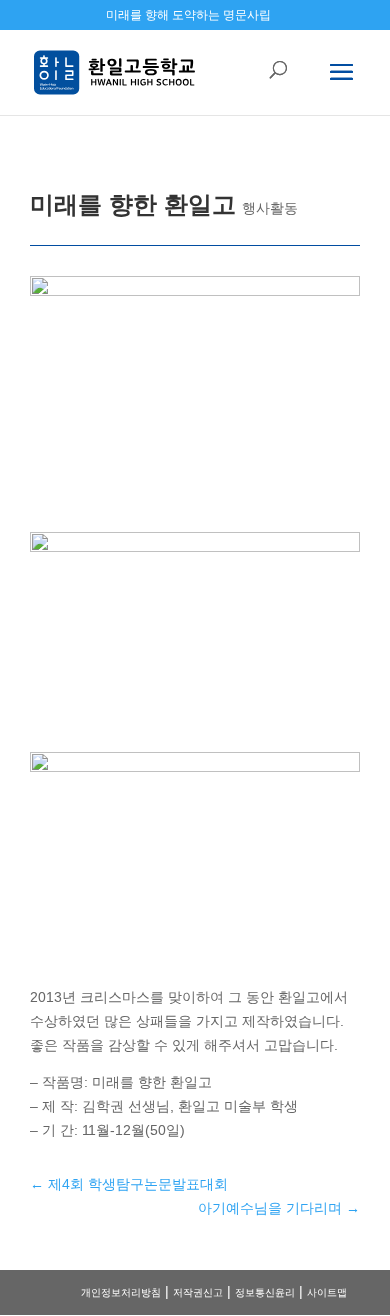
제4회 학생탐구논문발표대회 (129, 1184)
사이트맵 (327, 1292)
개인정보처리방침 (121, 1292)
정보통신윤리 (265, 1292)
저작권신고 (198, 1292)
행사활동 (270, 208)
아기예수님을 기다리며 (279, 1208)
